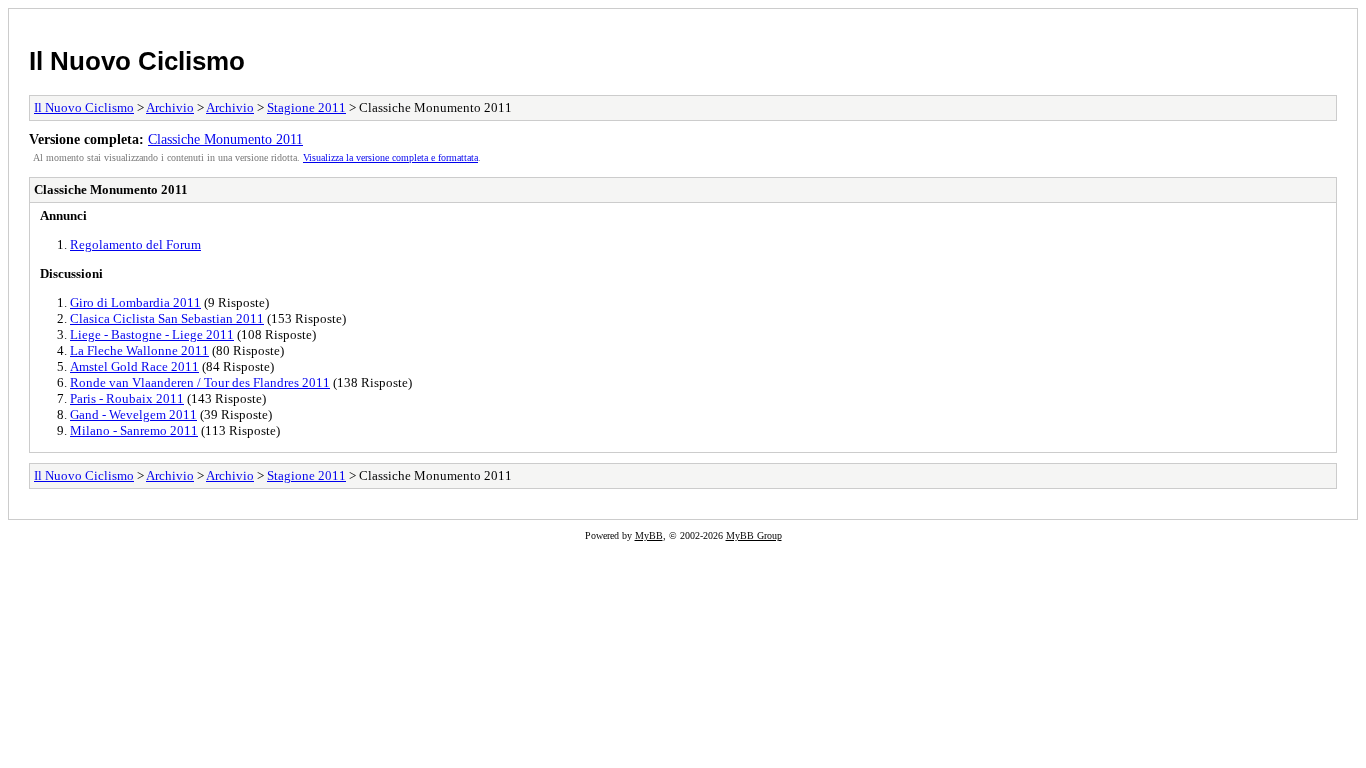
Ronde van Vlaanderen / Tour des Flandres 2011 (200, 382)
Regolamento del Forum (135, 244)
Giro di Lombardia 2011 (135, 302)
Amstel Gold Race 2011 (134, 366)
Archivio (170, 107)
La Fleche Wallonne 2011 (139, 350)
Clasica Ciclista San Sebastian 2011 (167, 318)
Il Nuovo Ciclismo (137, 61)
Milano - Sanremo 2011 (134, 430)
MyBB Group (754, 535)
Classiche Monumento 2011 (225, 139)
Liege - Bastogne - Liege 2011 (152, 334)
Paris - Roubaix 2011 (127, 398)
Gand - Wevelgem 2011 (133, 414)
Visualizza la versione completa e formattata (390, 157)
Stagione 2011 (306, 107)
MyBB (649, 535)
